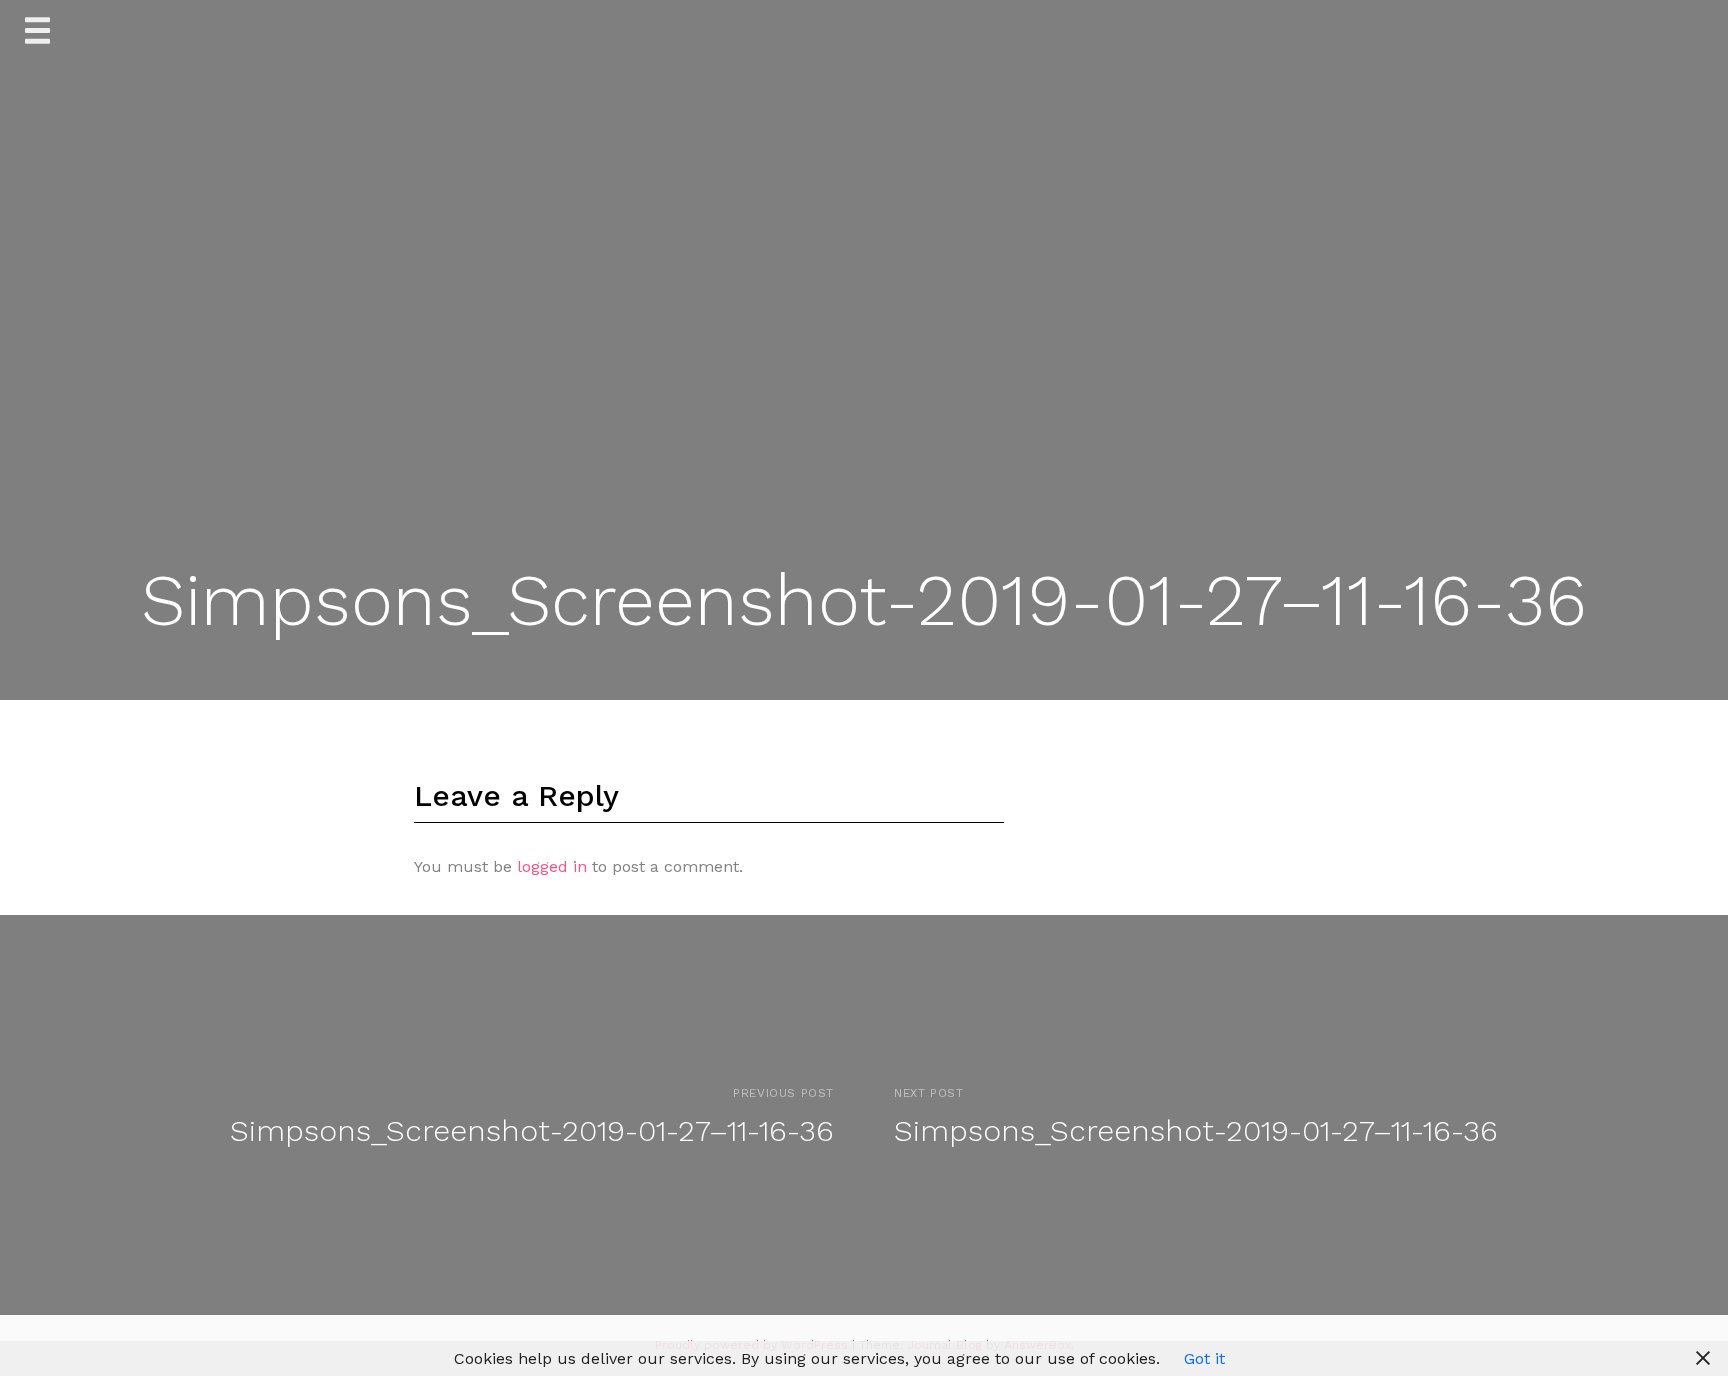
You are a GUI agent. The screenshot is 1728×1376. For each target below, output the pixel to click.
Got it (1204, 1358)
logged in (552, 866)
